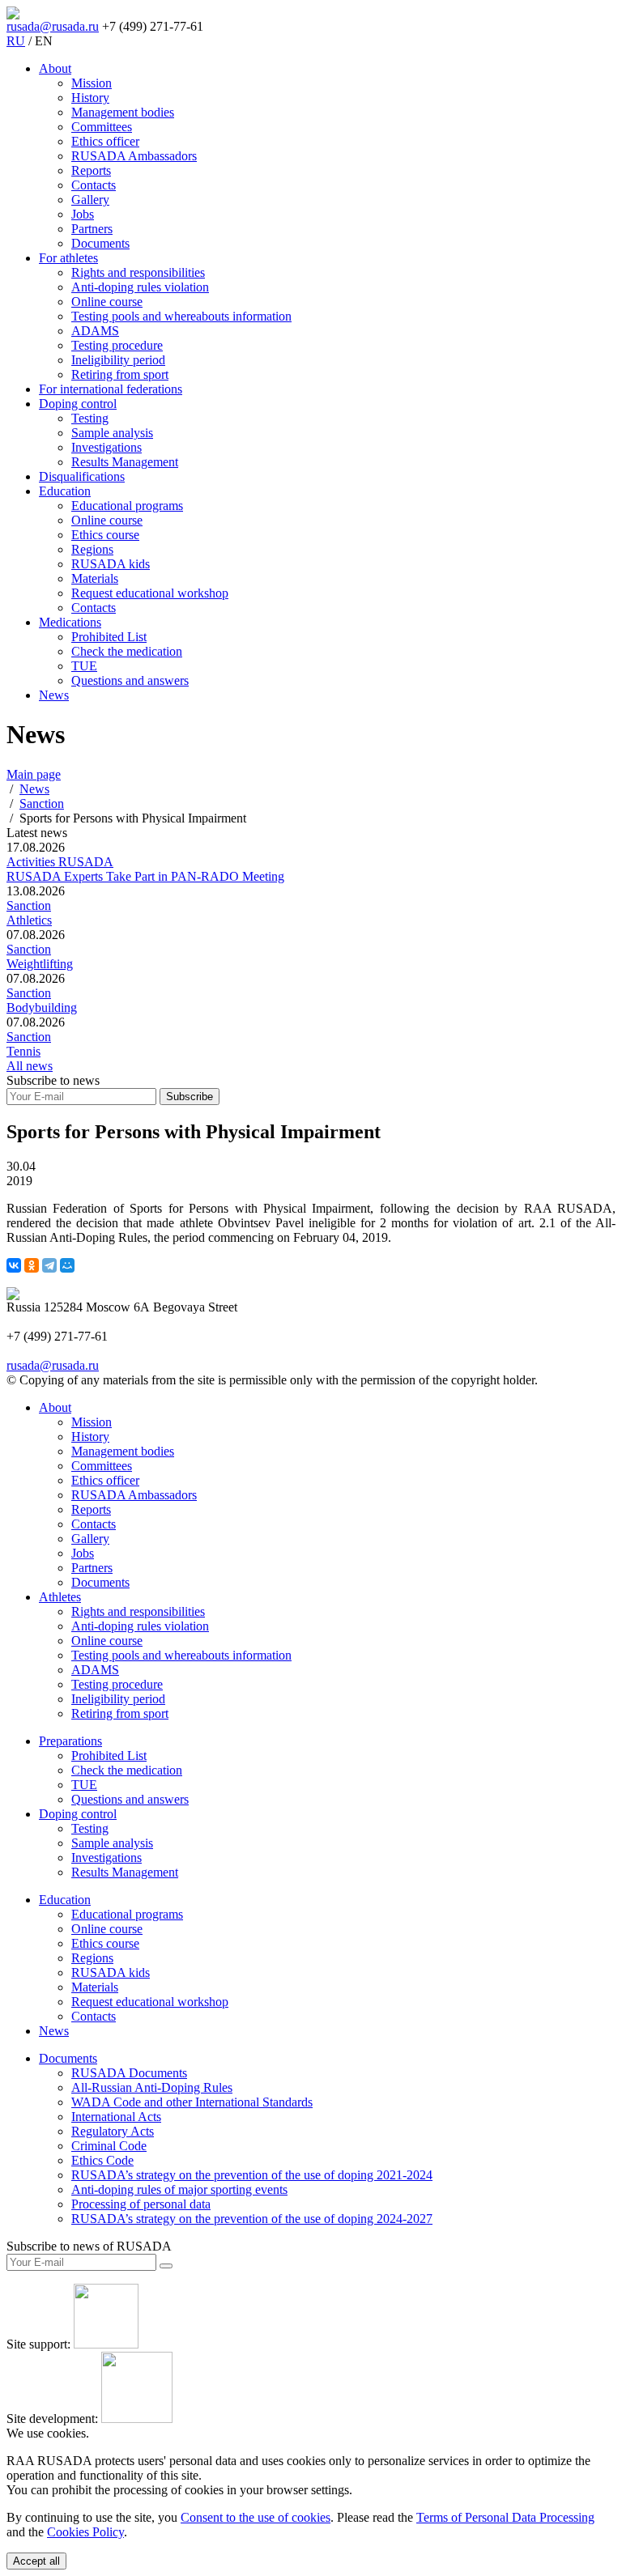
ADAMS (95, 331)
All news (30, 1066)
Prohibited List (109, 637)
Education (65, 491)
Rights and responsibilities (138, 272)
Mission (92, 83)
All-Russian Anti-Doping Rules (152, 2087)
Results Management (125, 462)
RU (16, 41)
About (55, 68)
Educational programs (127, 506)
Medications (70, 622)
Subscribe (190, 1097)
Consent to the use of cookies (256, 2517)
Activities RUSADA (60, 862)
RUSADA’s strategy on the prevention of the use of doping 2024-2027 (252, 2219)
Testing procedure (117, 345)
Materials (95, 578)
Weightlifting (40, 964)
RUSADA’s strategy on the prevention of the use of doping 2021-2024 (252, 2175)
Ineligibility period (118, 360)
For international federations (111, 389)
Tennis (23, 1051)
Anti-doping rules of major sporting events (179, 2189)
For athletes (68, 258)
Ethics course (105, 535)
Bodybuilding (42, 1007)
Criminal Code (109, 2146)
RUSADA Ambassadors (134, 156)
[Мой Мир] (67, 1265)
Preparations (70, 1741)
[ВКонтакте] (14, 1265)
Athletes (60, 1597)
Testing (90, 418)
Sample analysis (112, 433)
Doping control (78, 404)
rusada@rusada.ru (53, 26)
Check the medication (127, 651)
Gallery (90, 200)
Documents (100, 243)
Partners (92, 229)
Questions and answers (130, 680)
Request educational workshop (150, 593)
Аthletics (29, 920)
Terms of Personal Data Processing (505, 2517)
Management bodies (123, 112)
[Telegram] (49, 1265)
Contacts (94, 185)
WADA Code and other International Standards (192, 2102)
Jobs (83, 214)
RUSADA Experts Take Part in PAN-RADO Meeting (145, 876)
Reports (91, 170)
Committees (102, 127)
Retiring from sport (120, 374)
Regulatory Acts (113, 2131)
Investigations (107, 447)
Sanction (29, 905)
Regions (92, 549)
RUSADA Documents (129, 2073)
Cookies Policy (85, 2532)
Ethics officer (105, 141)
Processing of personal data (141, 2204)
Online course (107, 302)
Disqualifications (82, 476)
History (90, 98)
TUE (84, 666)
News (54, 695)
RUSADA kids (111, 564)
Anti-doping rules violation (140, 287)
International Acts (116, 2117)
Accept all (36, 2561)
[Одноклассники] (32, 1265)
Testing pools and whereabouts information (181, 316)
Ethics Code (102, 2160)
